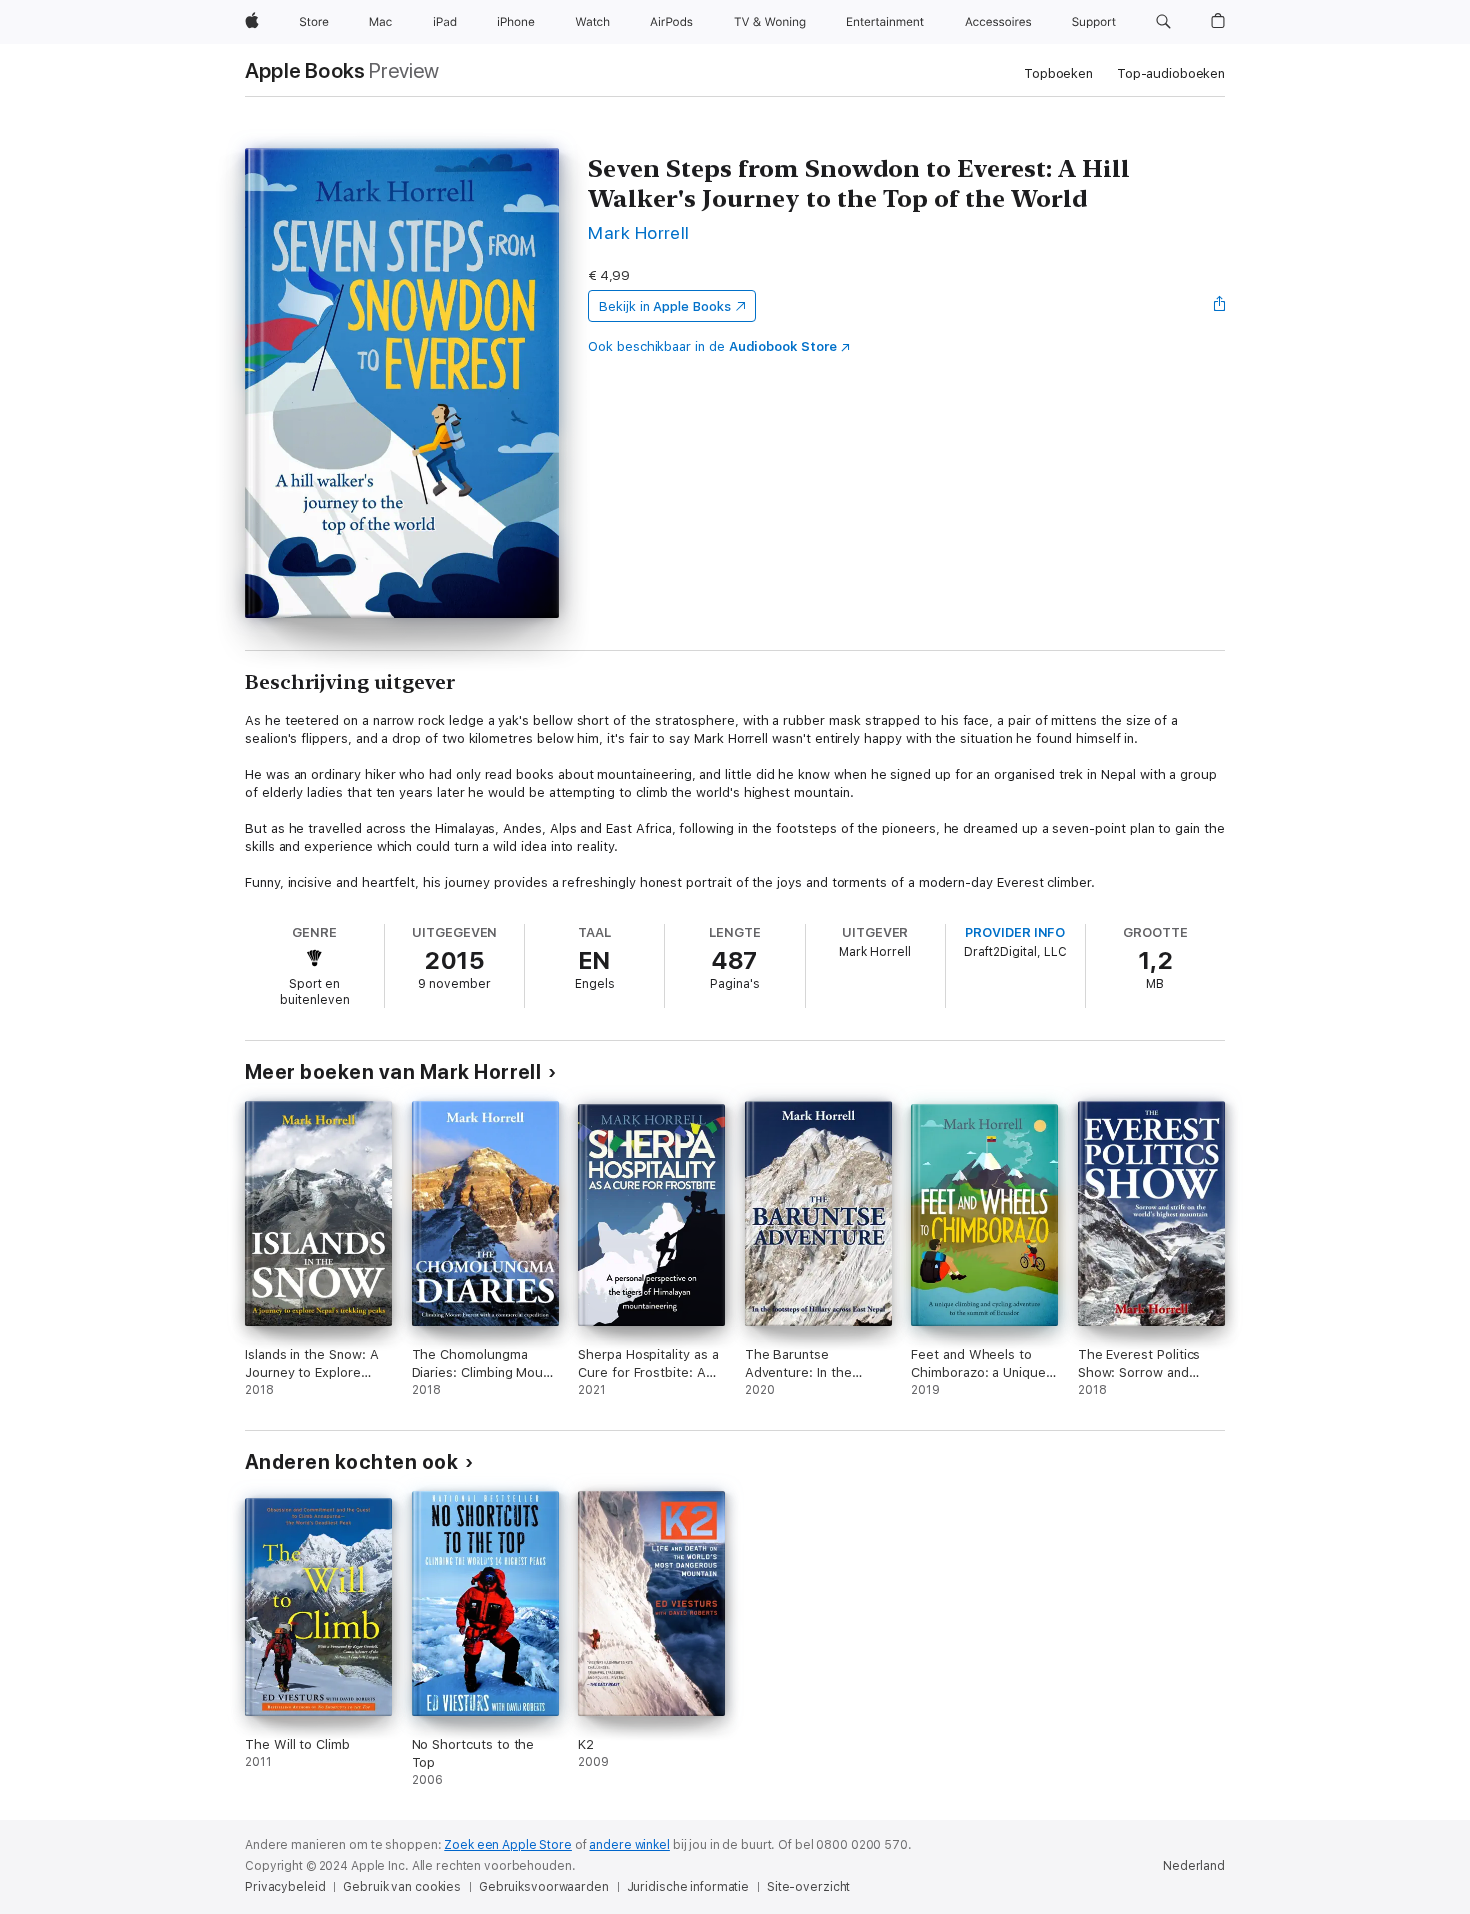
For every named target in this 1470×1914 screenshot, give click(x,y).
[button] (1163, 22)
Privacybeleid (285, 1887)
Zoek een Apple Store (508, 1845)
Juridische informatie (688, 1887)
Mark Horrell (639, 232)
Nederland (1194, 1866)
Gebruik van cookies (402, 1887)
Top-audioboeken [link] (1171, 73)
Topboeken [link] (1058, 73)
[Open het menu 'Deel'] (1220, 306)
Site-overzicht (808, 1887)
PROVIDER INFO (1015, 932)
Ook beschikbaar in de (712, 346)
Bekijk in (665, 306)
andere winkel (629, 1845)
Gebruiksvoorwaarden (544, 1887)
